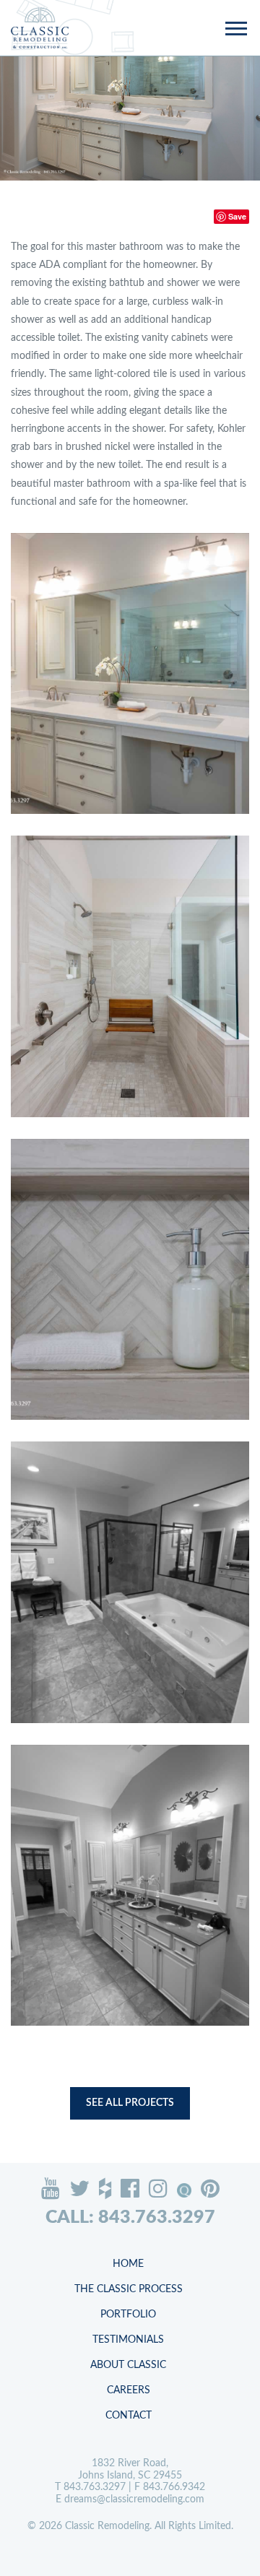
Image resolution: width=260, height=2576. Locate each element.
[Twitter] (79, 2188)
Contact (129, 2416)
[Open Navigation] (235, 30)
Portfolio (128, 2315)
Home (128, 2264)
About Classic (128, 2365)
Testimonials (128, 2340)
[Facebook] (130, 2188)
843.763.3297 (95, 2487)
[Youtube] (51, 2188)
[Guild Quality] (184, 2190)
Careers (129, 2390)
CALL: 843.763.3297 (130, 2217)
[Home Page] (40, 28)
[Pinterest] (210, 2188)
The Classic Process (129, 2289)
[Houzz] (105, 2188)
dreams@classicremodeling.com (134, 2499)
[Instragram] (158, 2188)
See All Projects (130, 2103)
